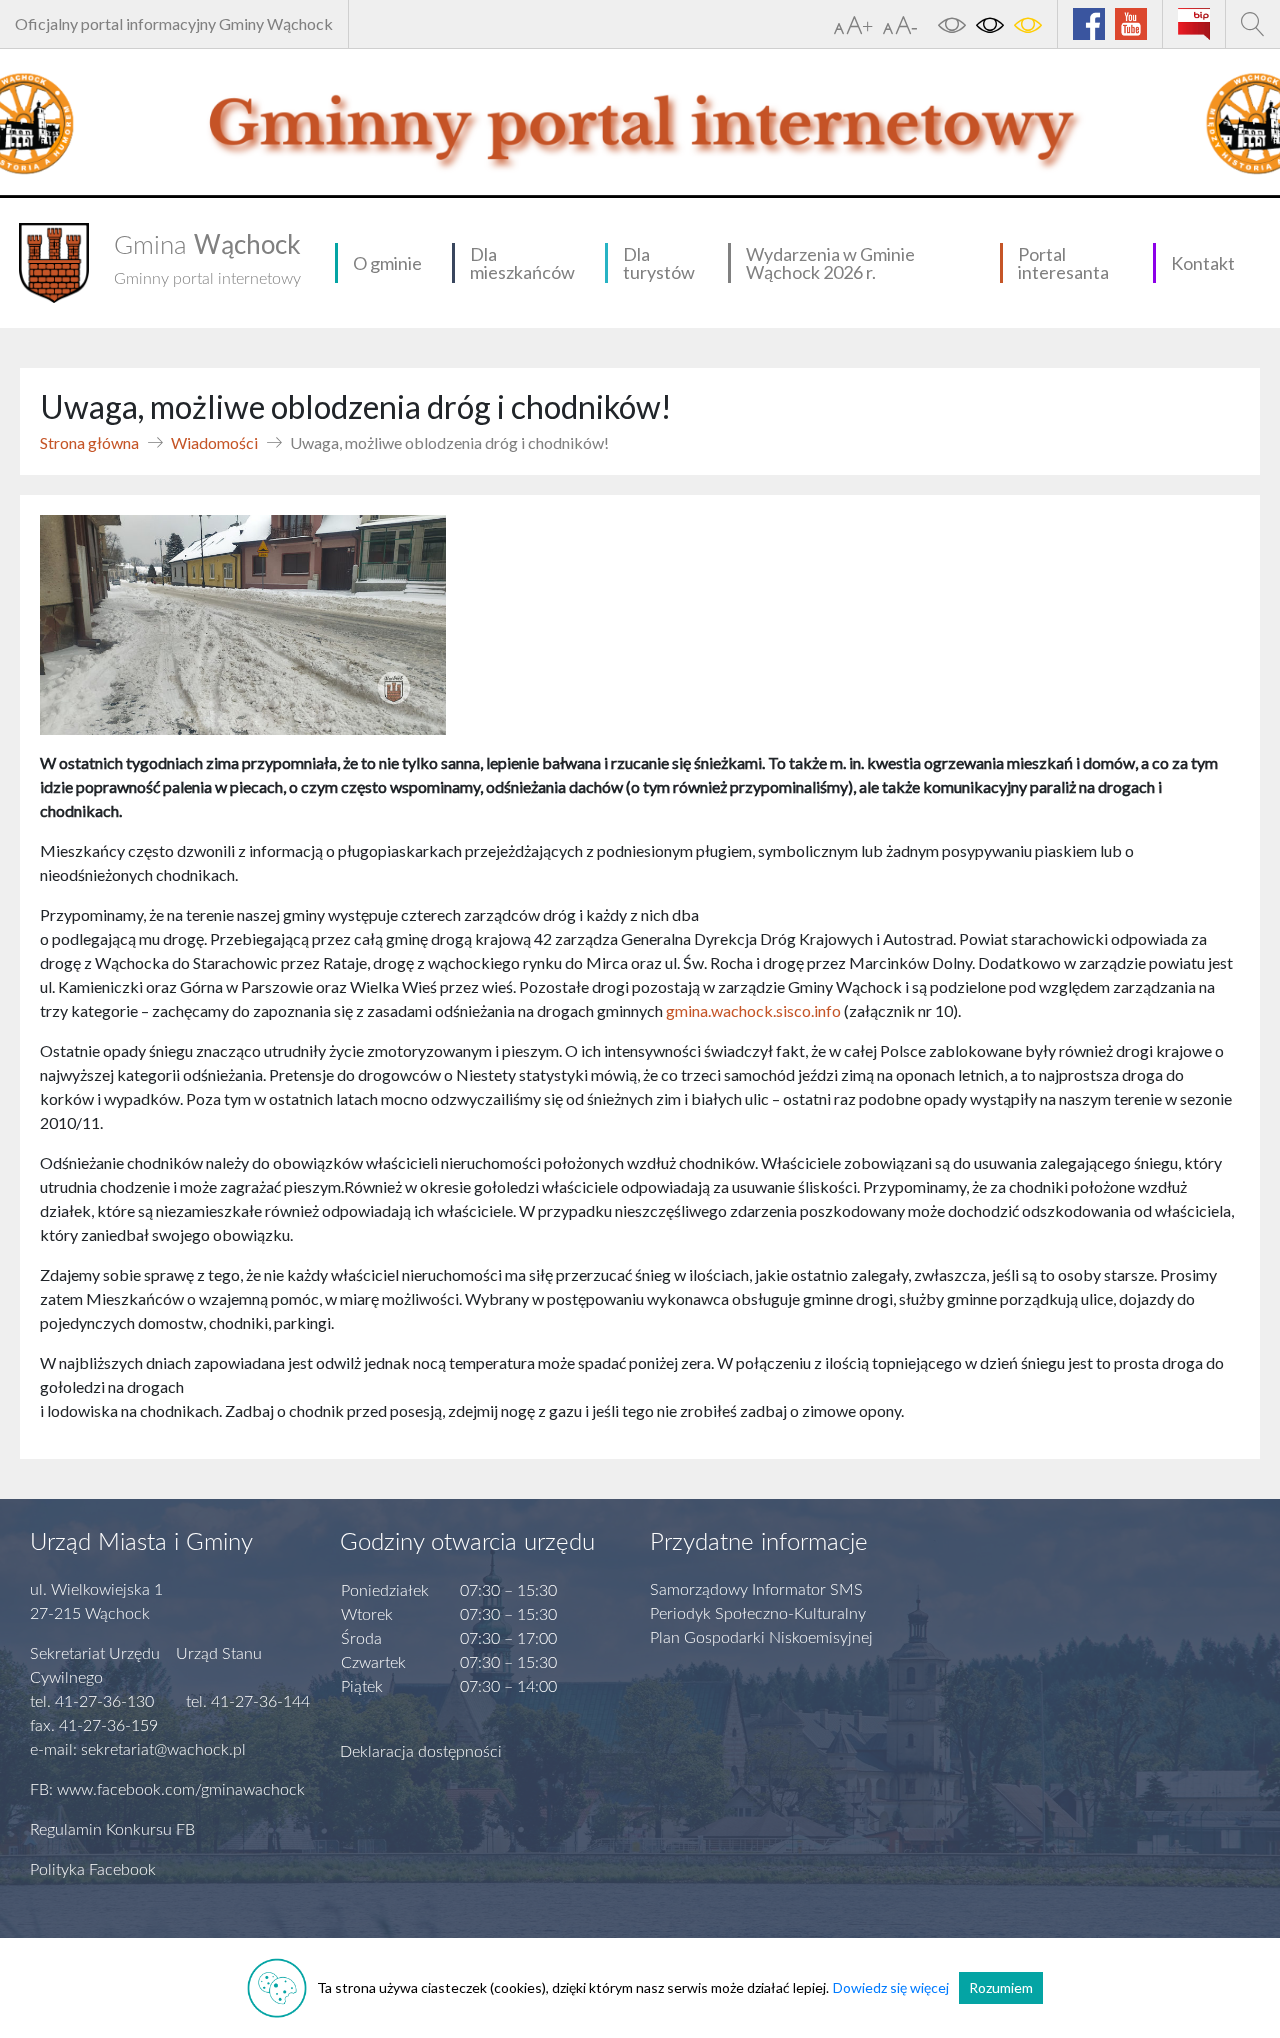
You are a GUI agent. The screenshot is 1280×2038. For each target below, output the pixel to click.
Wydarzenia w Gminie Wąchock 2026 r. (830, 263)
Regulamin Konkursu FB (112, 1830)
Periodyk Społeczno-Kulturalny (758, 1614)
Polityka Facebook (93, 1870)
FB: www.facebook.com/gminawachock (167, 1790)
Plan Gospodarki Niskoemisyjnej (761, 1638)
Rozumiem (1001, 1987)
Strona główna (89, 442)
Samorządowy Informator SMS (756, 1590)
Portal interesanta (1063, 263)
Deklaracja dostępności (421, 1752)
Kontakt (1203, 263)
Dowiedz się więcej (891, 1987)
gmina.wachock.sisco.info (753, 1010)
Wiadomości (214, 442)
